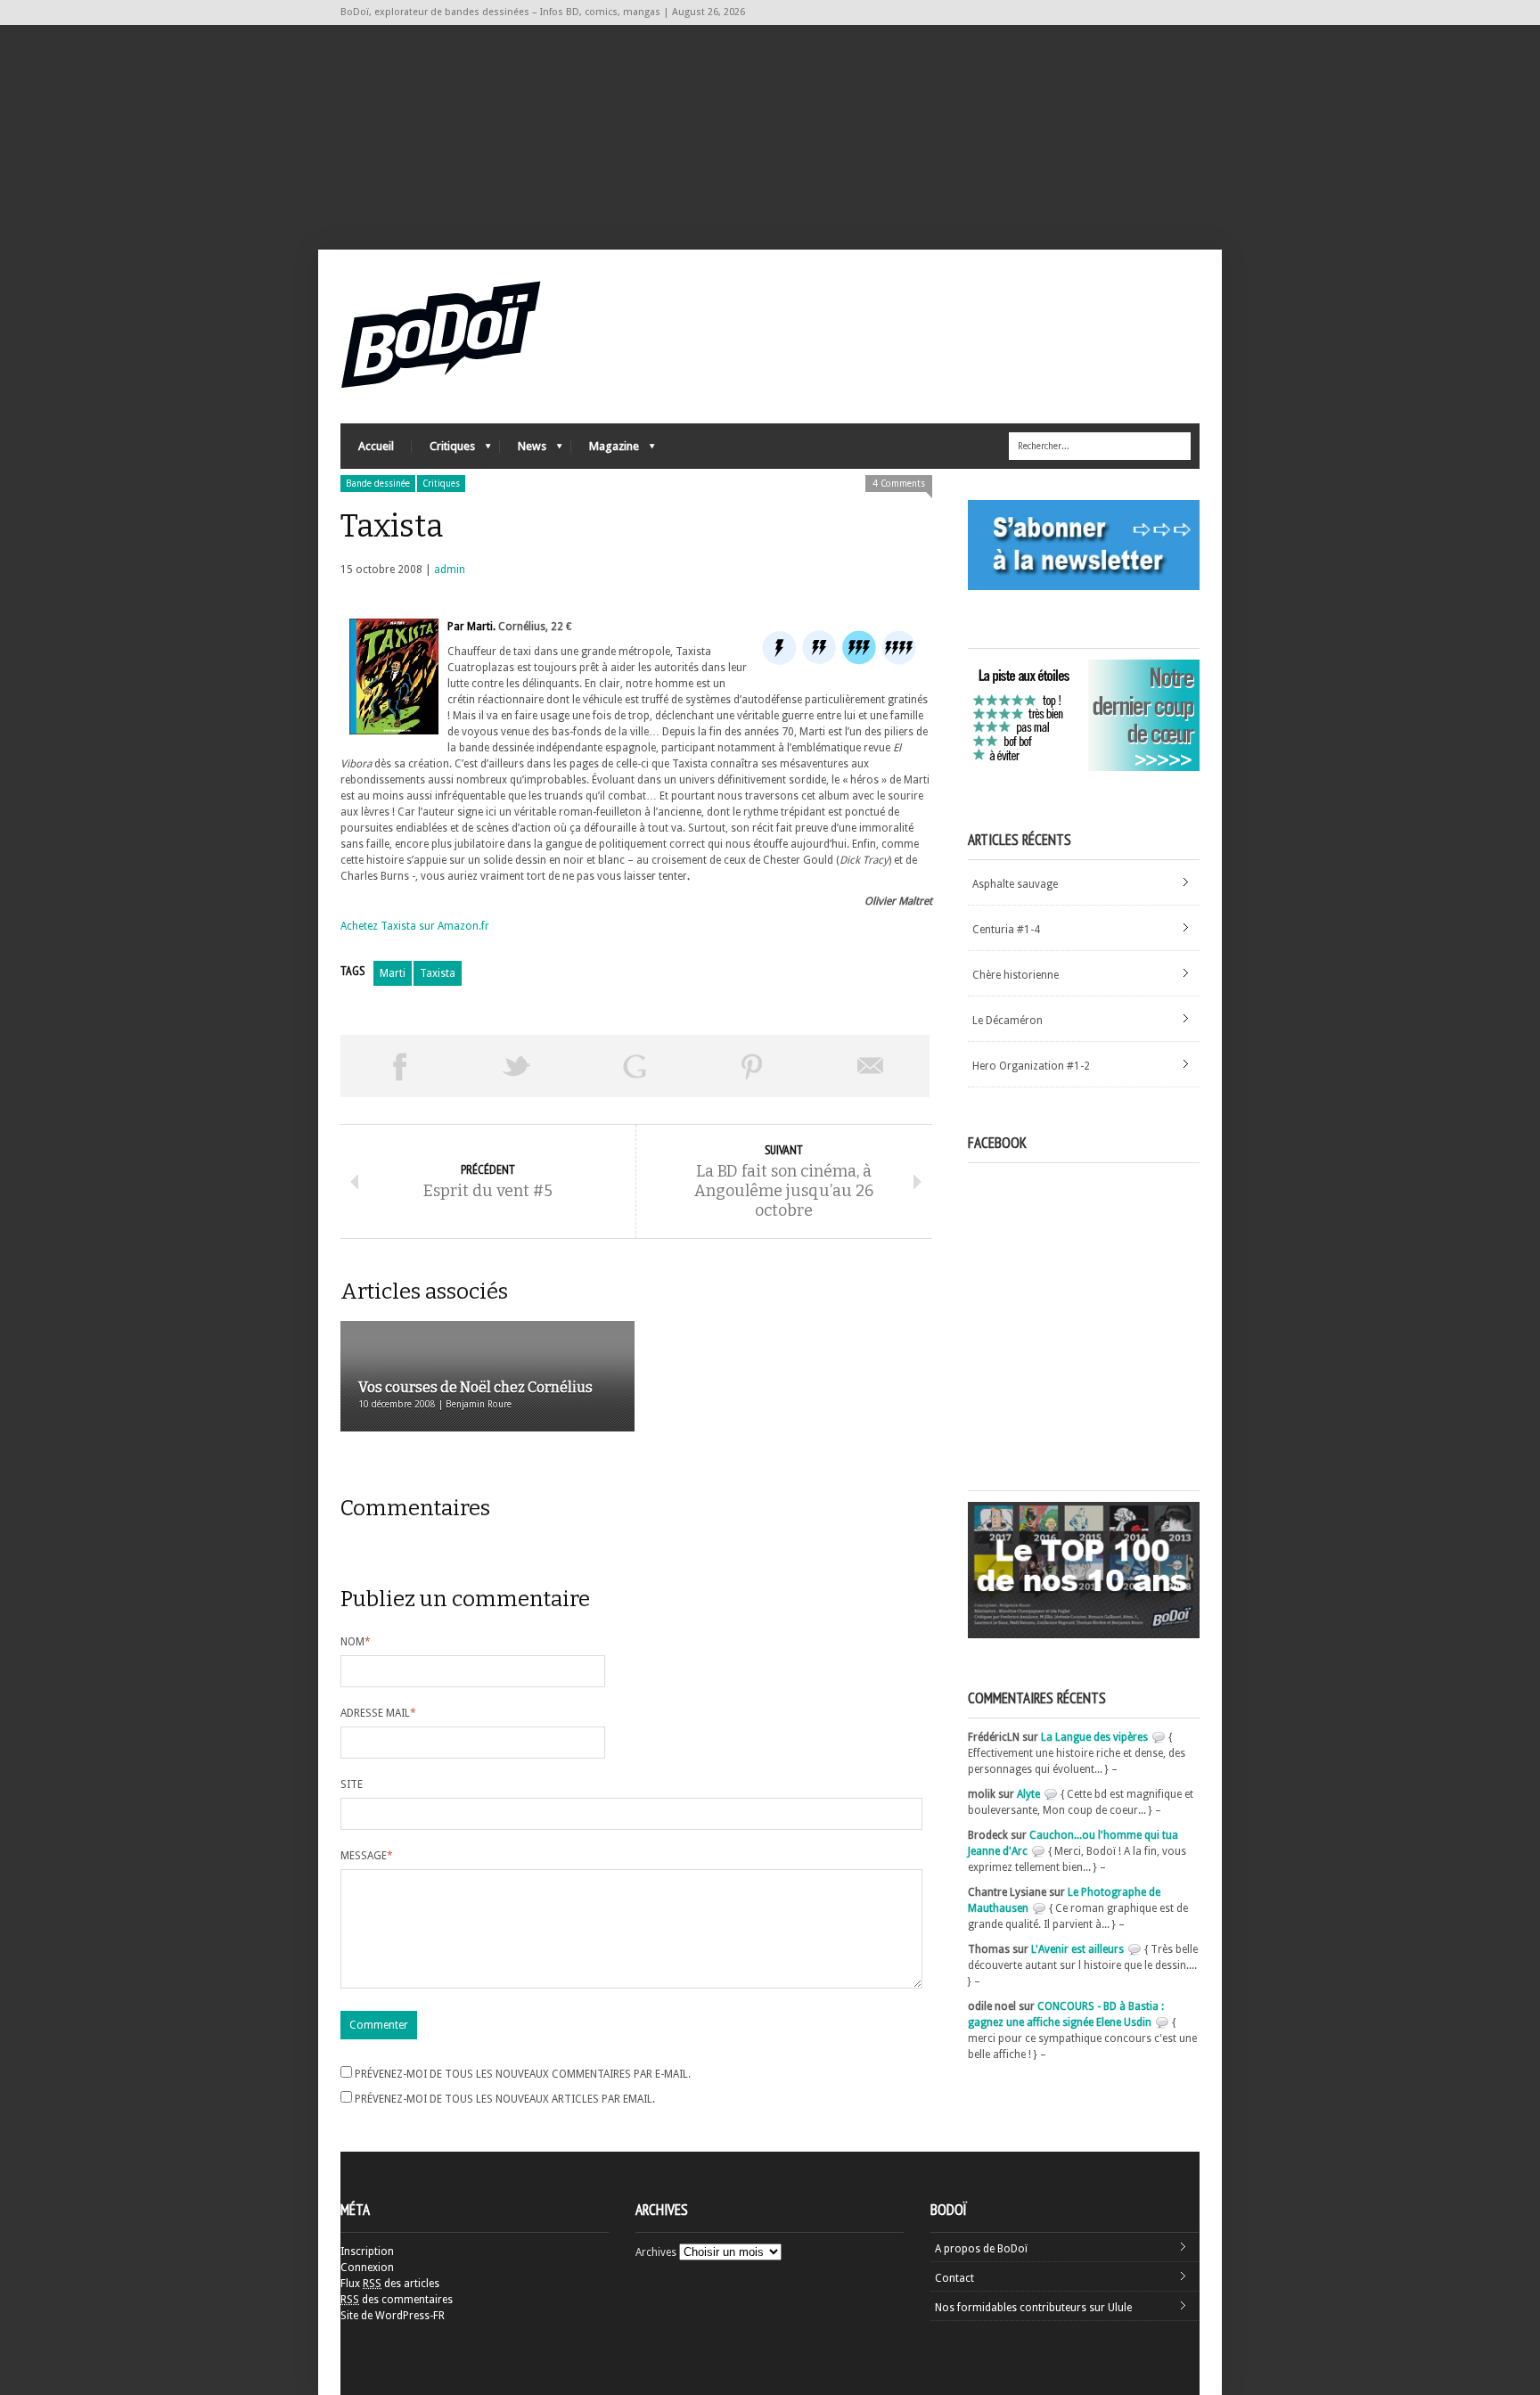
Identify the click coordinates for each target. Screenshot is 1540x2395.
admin (450, 570)
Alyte (1028, 1794)
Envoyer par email (871, 1066)
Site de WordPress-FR (393, 2316)
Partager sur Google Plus (635, 1066)
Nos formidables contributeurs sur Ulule (1033, 2308)
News (523, 451)
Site (352, 1784)
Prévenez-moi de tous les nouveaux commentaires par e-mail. (523, 2074)
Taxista (438, 973)
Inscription (367, 2251)
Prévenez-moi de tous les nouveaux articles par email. (505, 2099)
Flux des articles (390, 2284)
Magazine (605, 451)
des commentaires (397, 2300)
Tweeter (517, 1066)
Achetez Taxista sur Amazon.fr (415, 926)
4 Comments (899, 484)
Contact (954, 2278)
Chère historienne (1016, 975)
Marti (393, 973)
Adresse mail (378, 1713)
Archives (656, 2252)
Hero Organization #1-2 (1031, 1066)
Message (367, 1856)
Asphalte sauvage (1015, 884)
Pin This (752, 1066)
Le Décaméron (1008, 1021)
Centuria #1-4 (1006, 930)
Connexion (367, 2268)
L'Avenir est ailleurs (1077, 1949)
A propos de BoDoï (981, 2249)
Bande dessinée (378, 484)
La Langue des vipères (1094, 1737)
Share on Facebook (399, 1066)
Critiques (443, 451)
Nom (356, 1642)
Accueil (376, 446)
